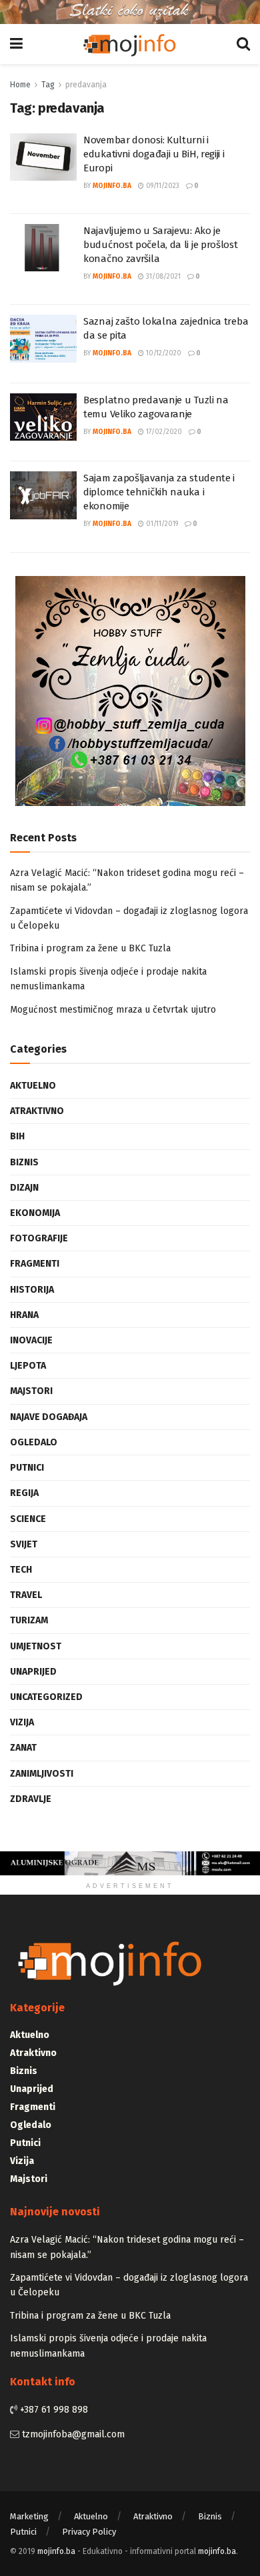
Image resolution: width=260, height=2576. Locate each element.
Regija (24, 1493)
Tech (21, 1570)
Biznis (24, 1162)
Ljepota (28, 1366)
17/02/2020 (163, 432)
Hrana (24, 1315)
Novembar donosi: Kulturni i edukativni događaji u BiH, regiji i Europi (154, 154)
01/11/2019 (161, 524)
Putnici (27, 1468)
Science (28, 1519)
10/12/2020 (163, 353)
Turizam (29, 1620)
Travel (26, 1595)
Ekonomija (35, 1213)
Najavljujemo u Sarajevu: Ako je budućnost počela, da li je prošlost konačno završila (161, 245)
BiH (17, 1136)
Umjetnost (36, 1646)
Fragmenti (35, 1264)
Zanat (23, 1748)
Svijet (24, 1544)
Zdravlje (31, 1799)
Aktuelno (33, 1086)
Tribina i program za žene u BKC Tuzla (90, 948)
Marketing (29, 2516)
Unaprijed (33, 1672)
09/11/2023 (162, 186)
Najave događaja (49, 1417)
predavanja (86, 85)
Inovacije (31, 1340)
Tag (48, 85)
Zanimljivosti (42, 1774)
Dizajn (24, 1188)
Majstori (31, 1391)
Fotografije (39, 1238)
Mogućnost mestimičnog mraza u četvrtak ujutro (113, 1010)
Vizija (22, 1722)
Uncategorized (46, 1697)
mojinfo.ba (112, 186)
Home (20, 85)
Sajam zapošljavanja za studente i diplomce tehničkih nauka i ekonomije (159, 492)
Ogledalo (34, 1442)
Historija (32, 1290)
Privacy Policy (89, 2532)
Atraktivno (37, 1111)
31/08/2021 (162, 277)
